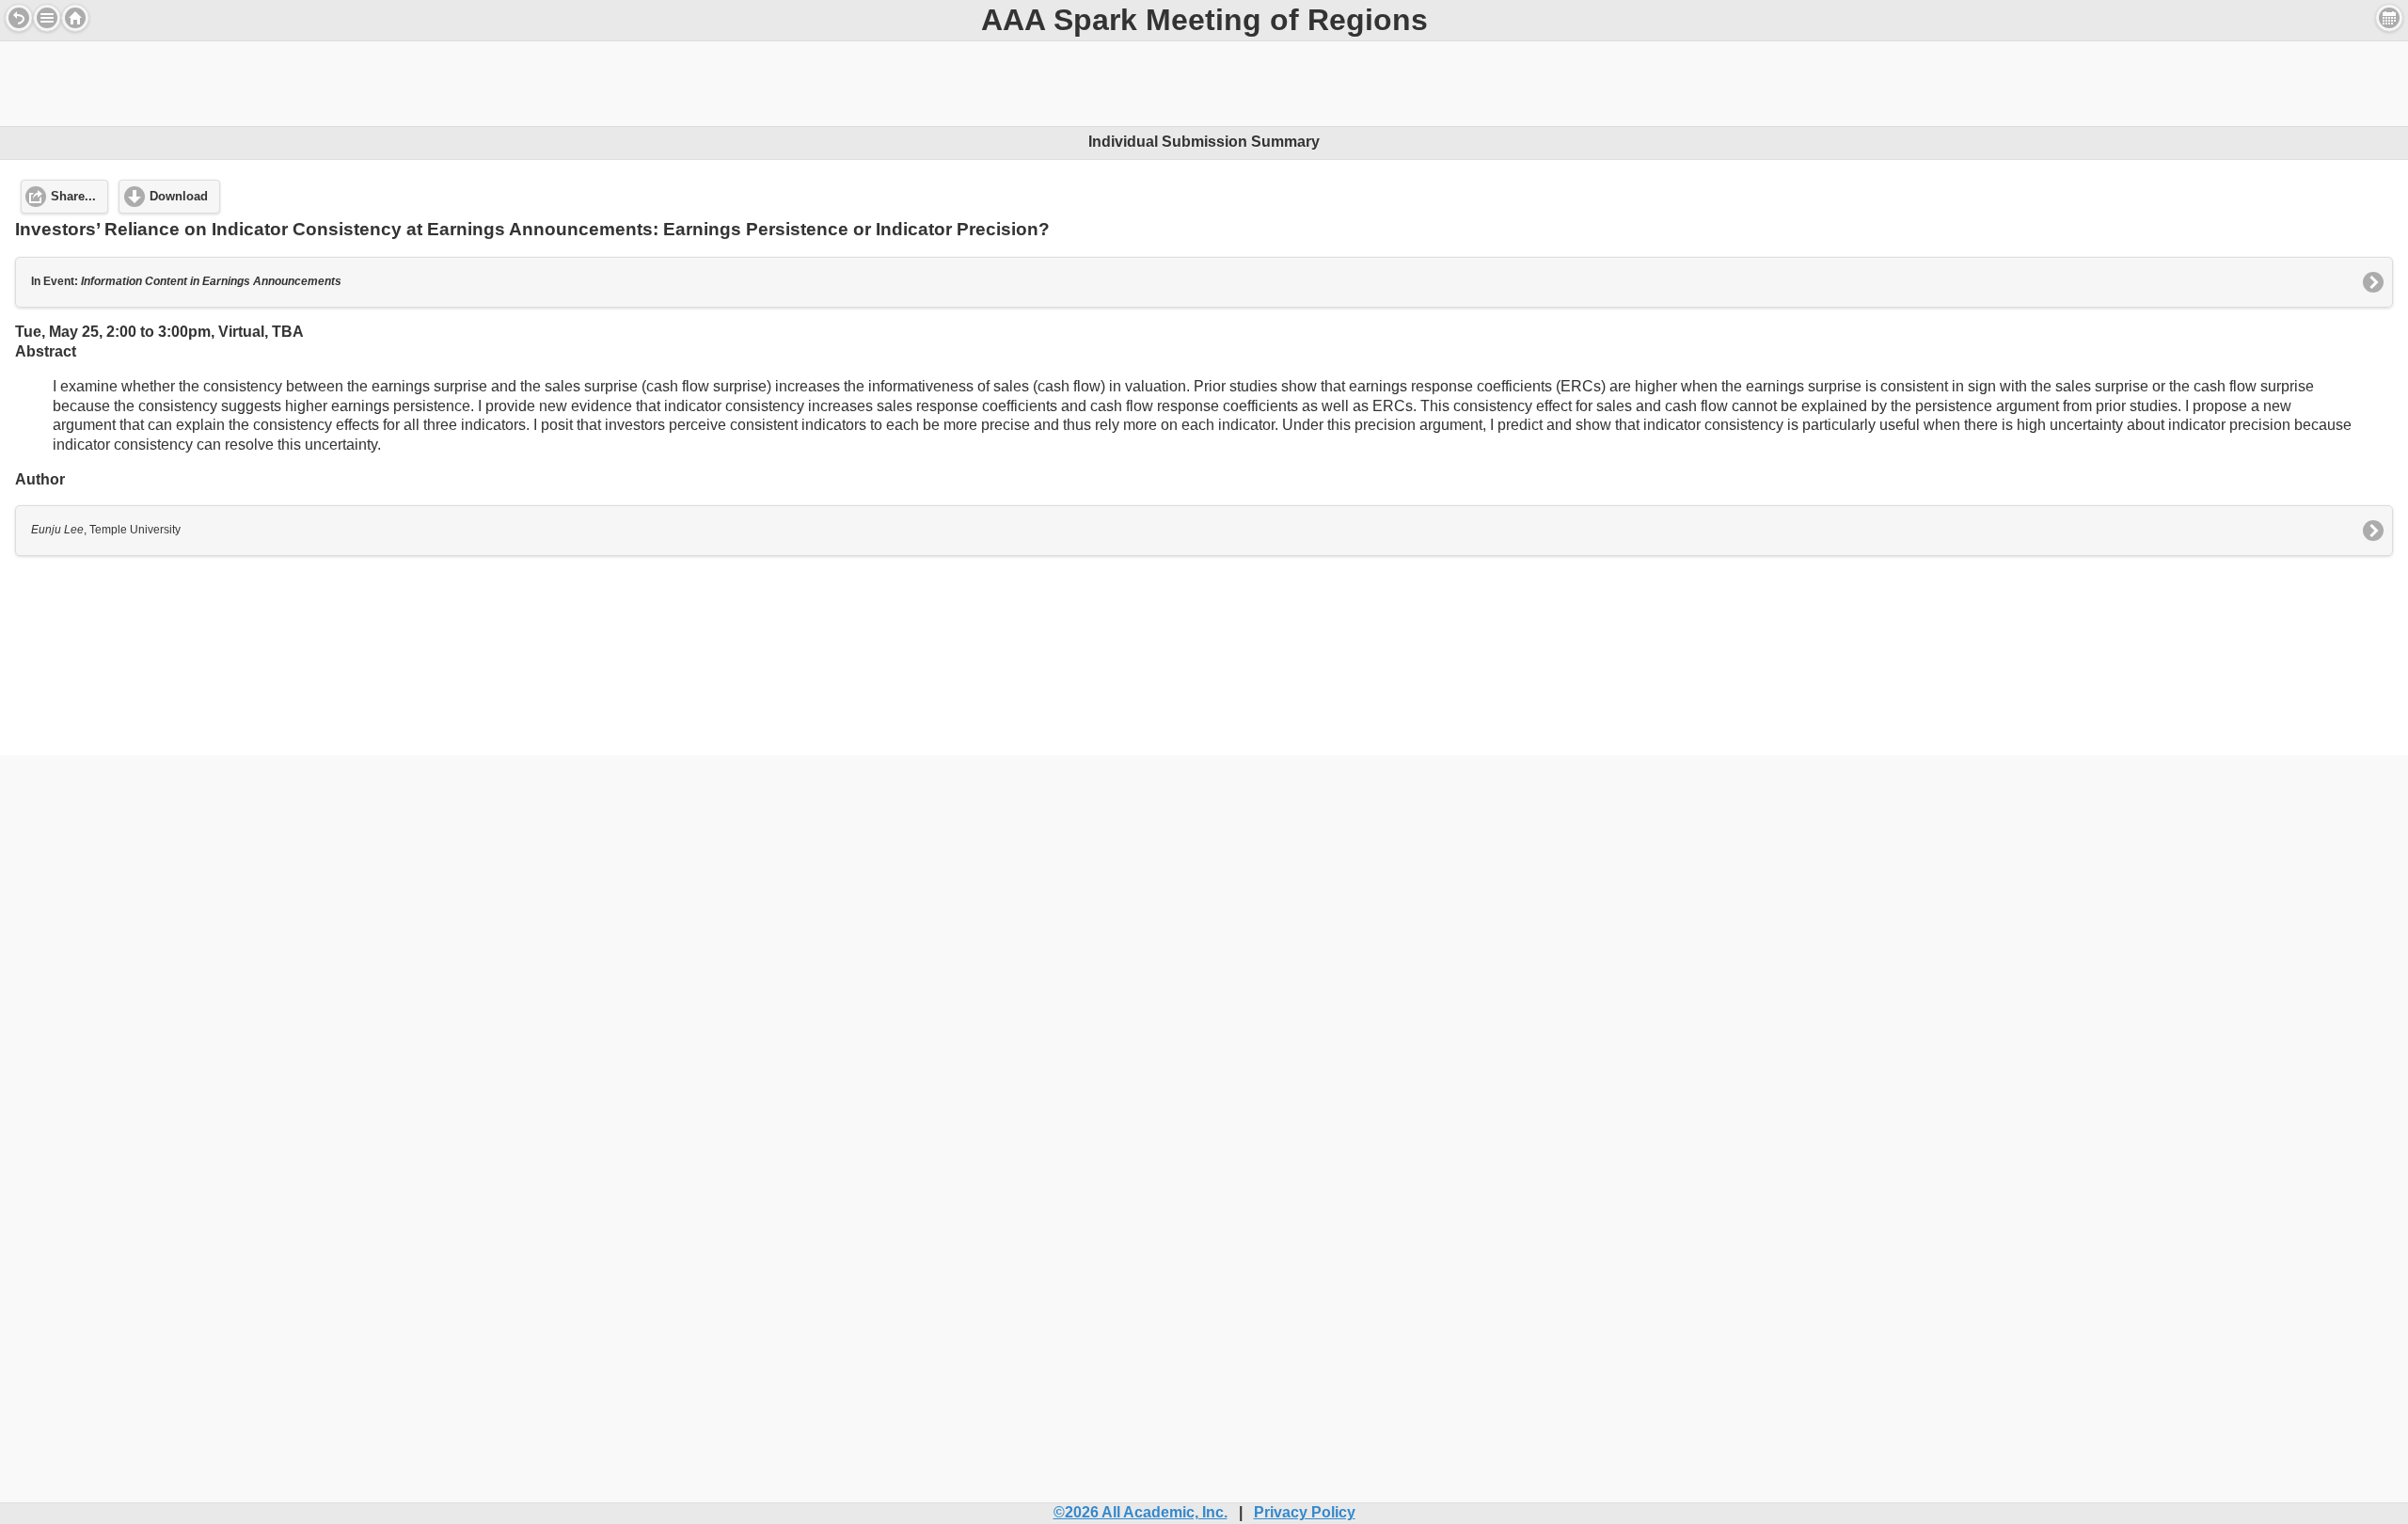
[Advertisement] (1204, 84)
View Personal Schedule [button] (2389, 18)
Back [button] (19, 18)
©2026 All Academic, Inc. (1141, 1512)
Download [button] (179, 197)
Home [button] (75, 18)
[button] (47, 18)
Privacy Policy (1305, 1512)
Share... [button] (73, 197)
